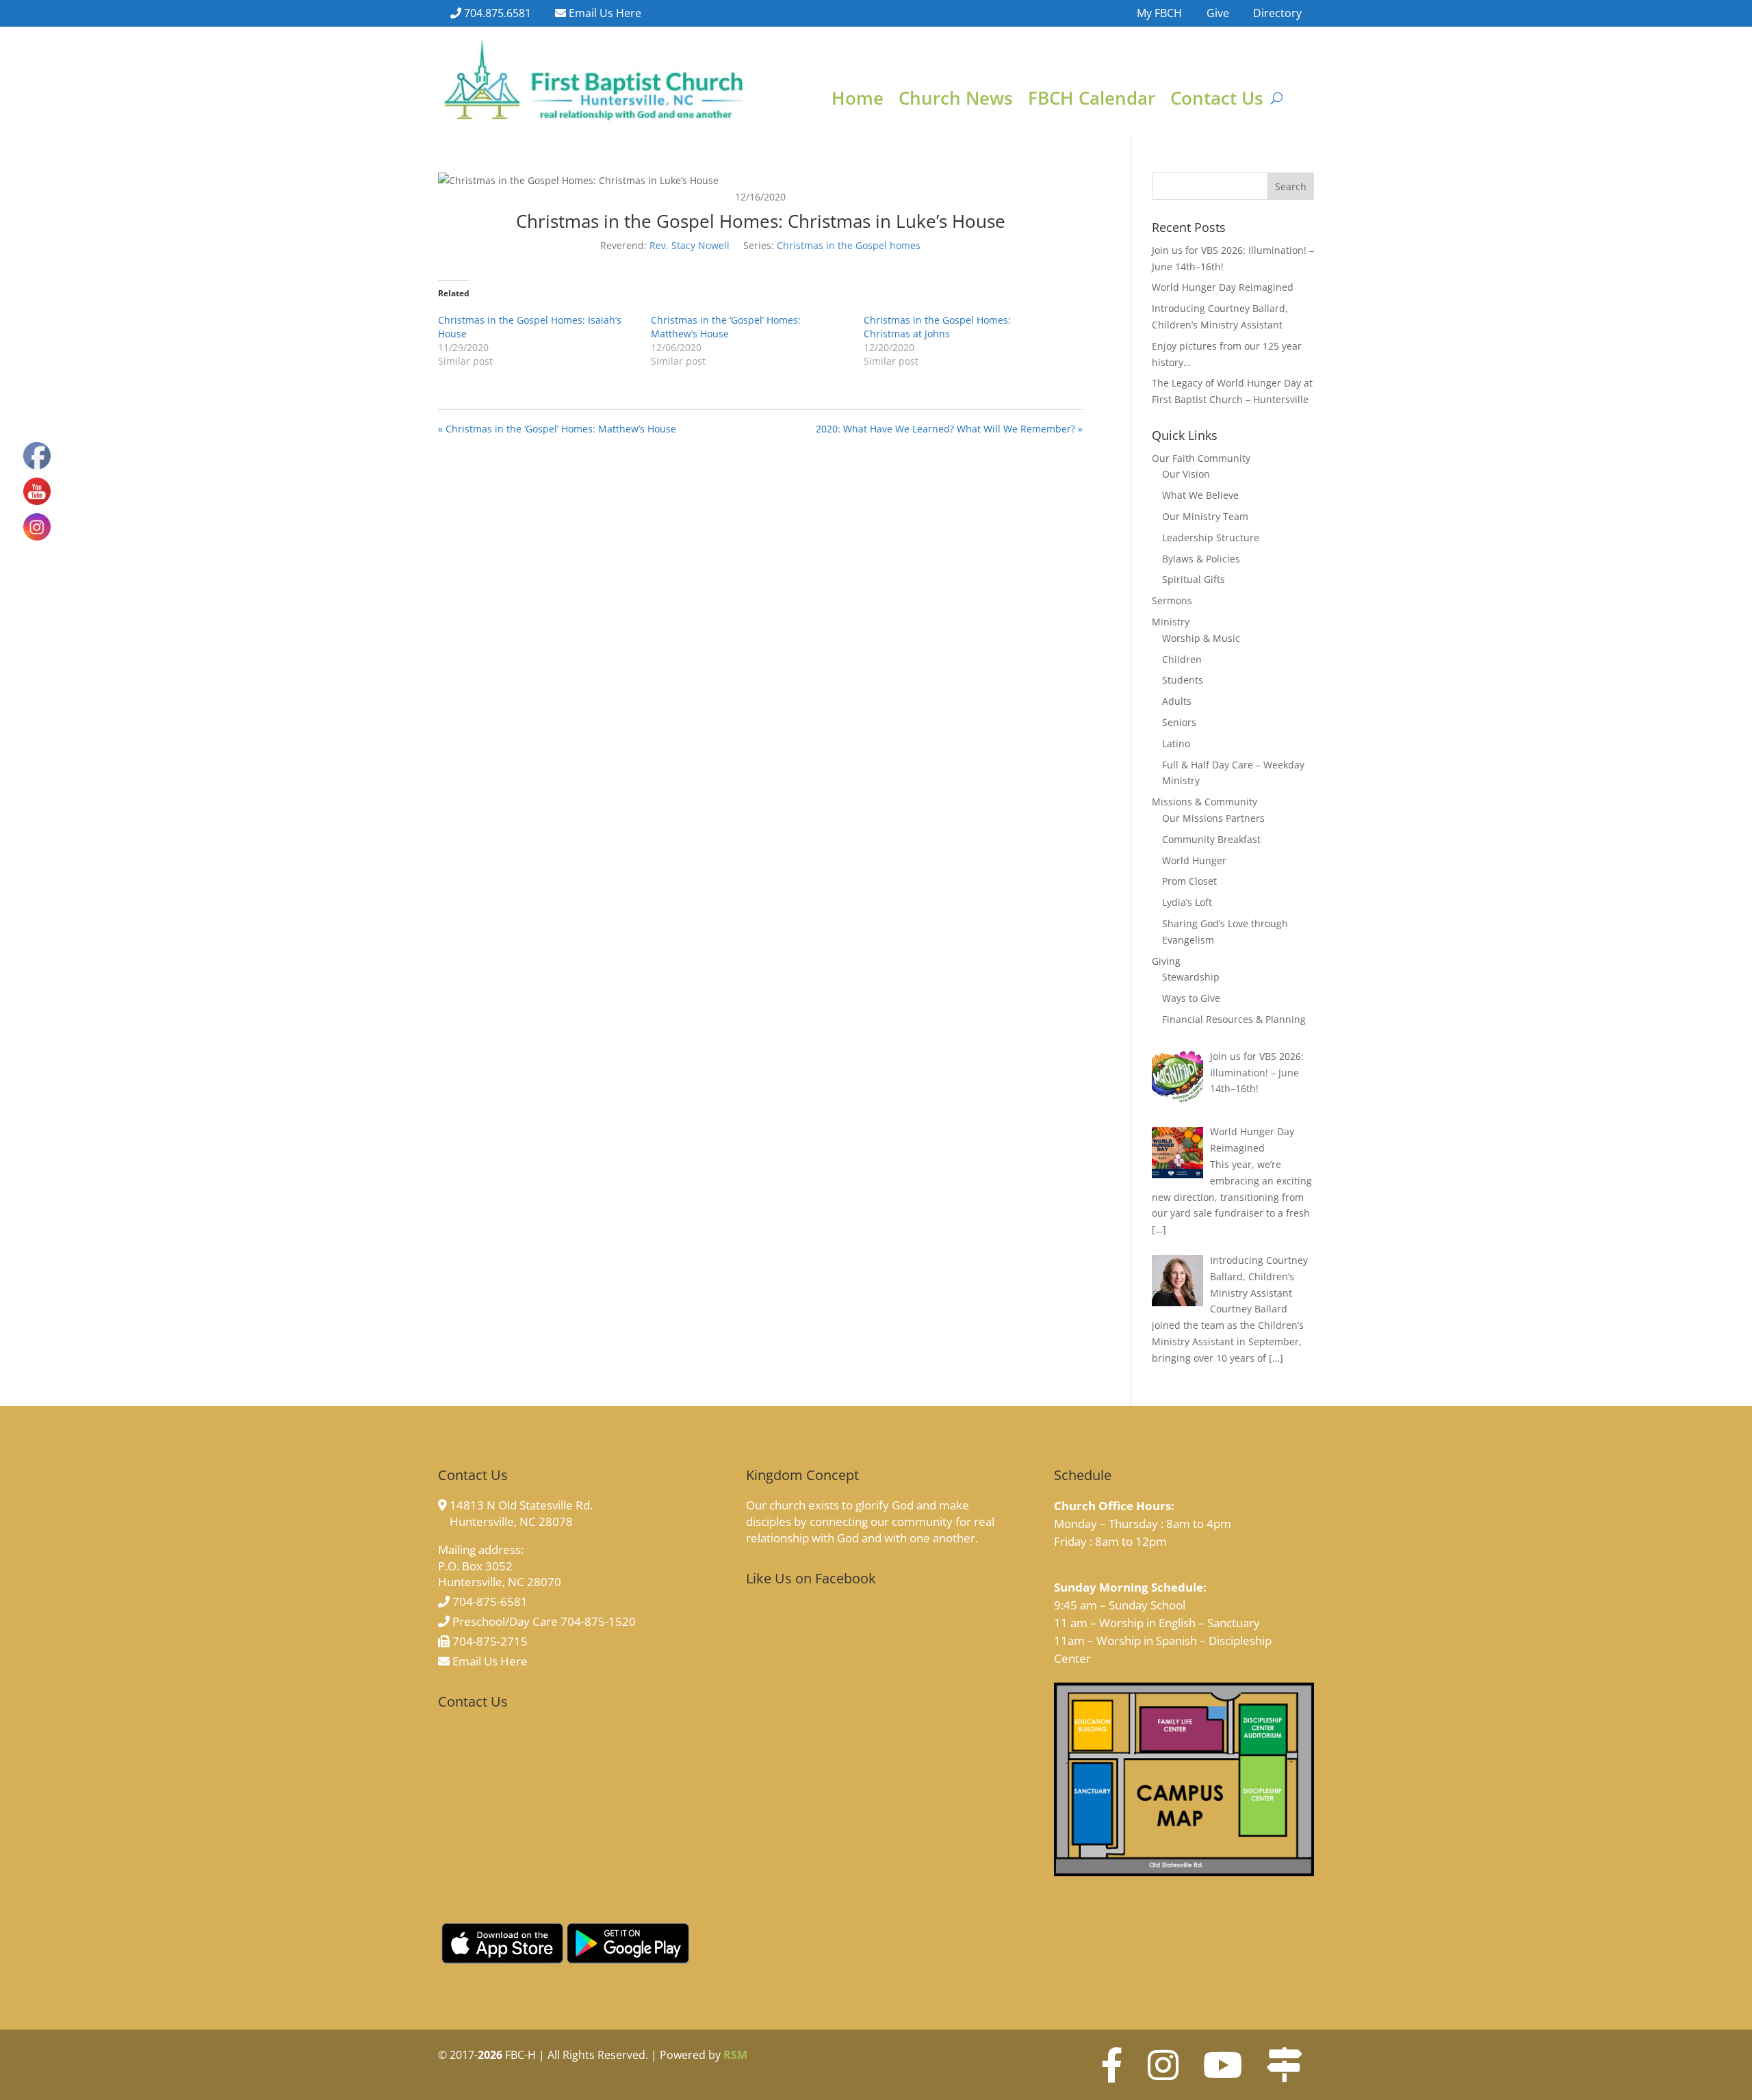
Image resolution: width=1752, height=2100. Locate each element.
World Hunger (1194, 860)
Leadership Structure (1211, 537)
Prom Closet (1189, 881)
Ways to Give (1191, 998)
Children (1182, 659)
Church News (956, 101)
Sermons (1172, 600)
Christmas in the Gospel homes (849, 245)
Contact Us (1217, 101)
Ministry (1171, 622)
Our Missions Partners (1213, 818)
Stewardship (1191, 977)
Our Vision (1186, 474)
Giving (1166, 961)
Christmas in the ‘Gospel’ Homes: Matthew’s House (726, 327)
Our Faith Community (1201, 458)
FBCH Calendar (1092, 101)
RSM (735, 2055)
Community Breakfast (1211, 839)
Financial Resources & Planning (1234, 1019)
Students (1183, 680)
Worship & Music (1201, 638)
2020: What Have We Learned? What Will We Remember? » (949, 429)
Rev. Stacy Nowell (690, 245)
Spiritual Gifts (1194, 579)
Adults (1177, 701)
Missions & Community (1204, 802)
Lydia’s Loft (1187, 902)
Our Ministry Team (1205, 516)
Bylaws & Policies (1201, 559)
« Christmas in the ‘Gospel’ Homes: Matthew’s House (557, 429)
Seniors (1179, 722)
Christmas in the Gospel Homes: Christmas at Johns (937, 327)
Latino (1176, 743)
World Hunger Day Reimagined (1223, 287)
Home (858, 101)
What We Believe (1200, 495)
